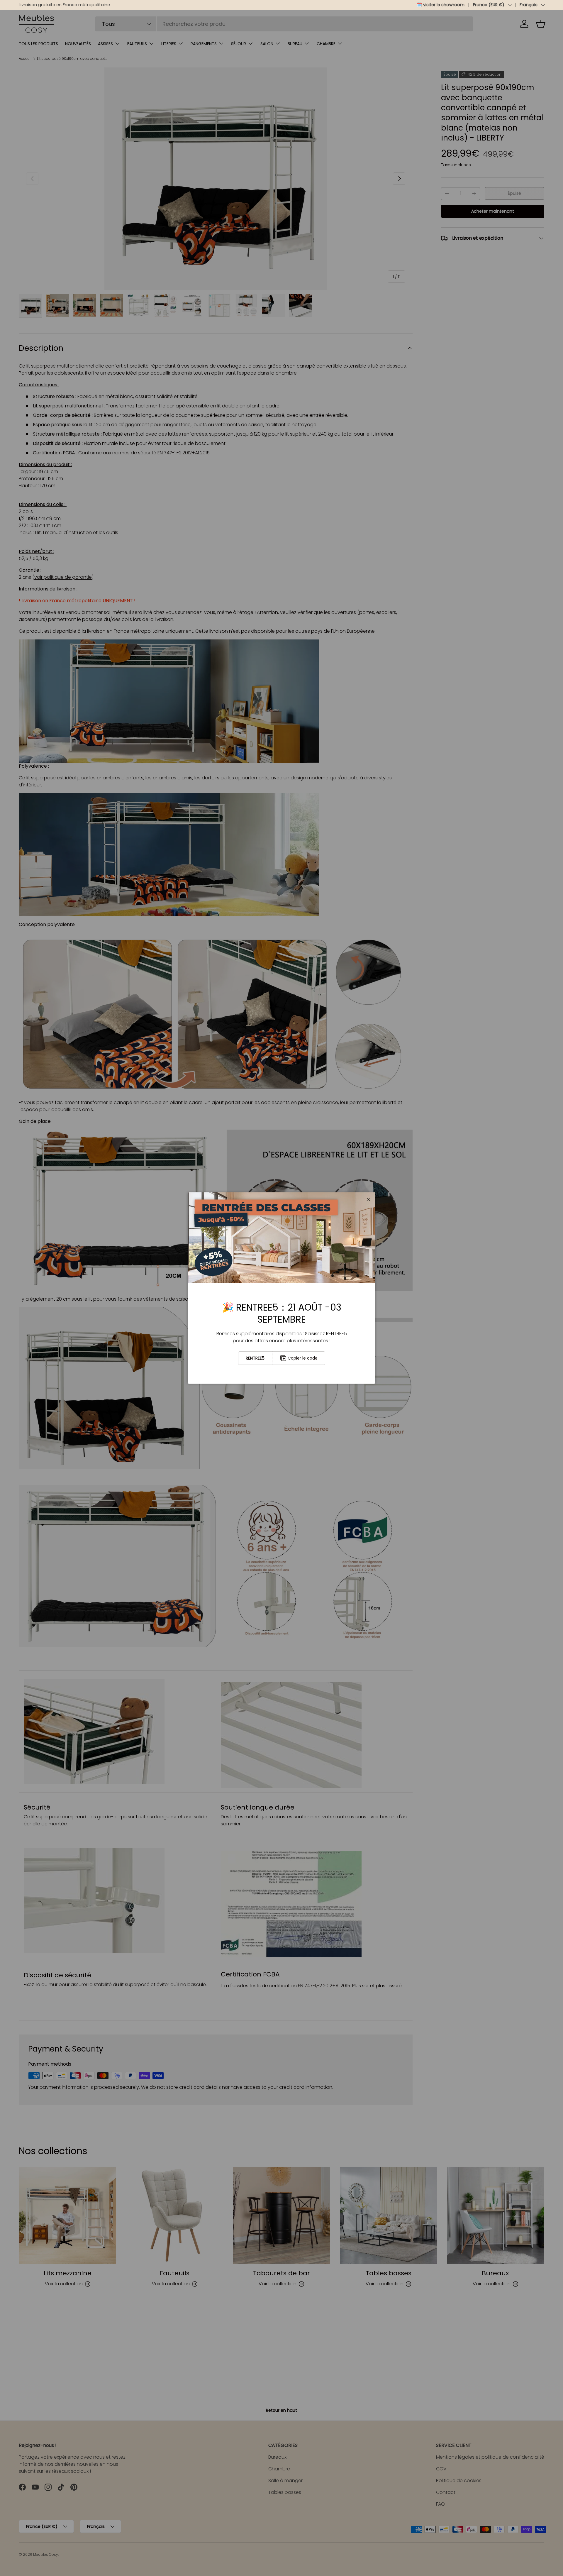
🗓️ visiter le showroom (441, 5)
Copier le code (303, 1358)
